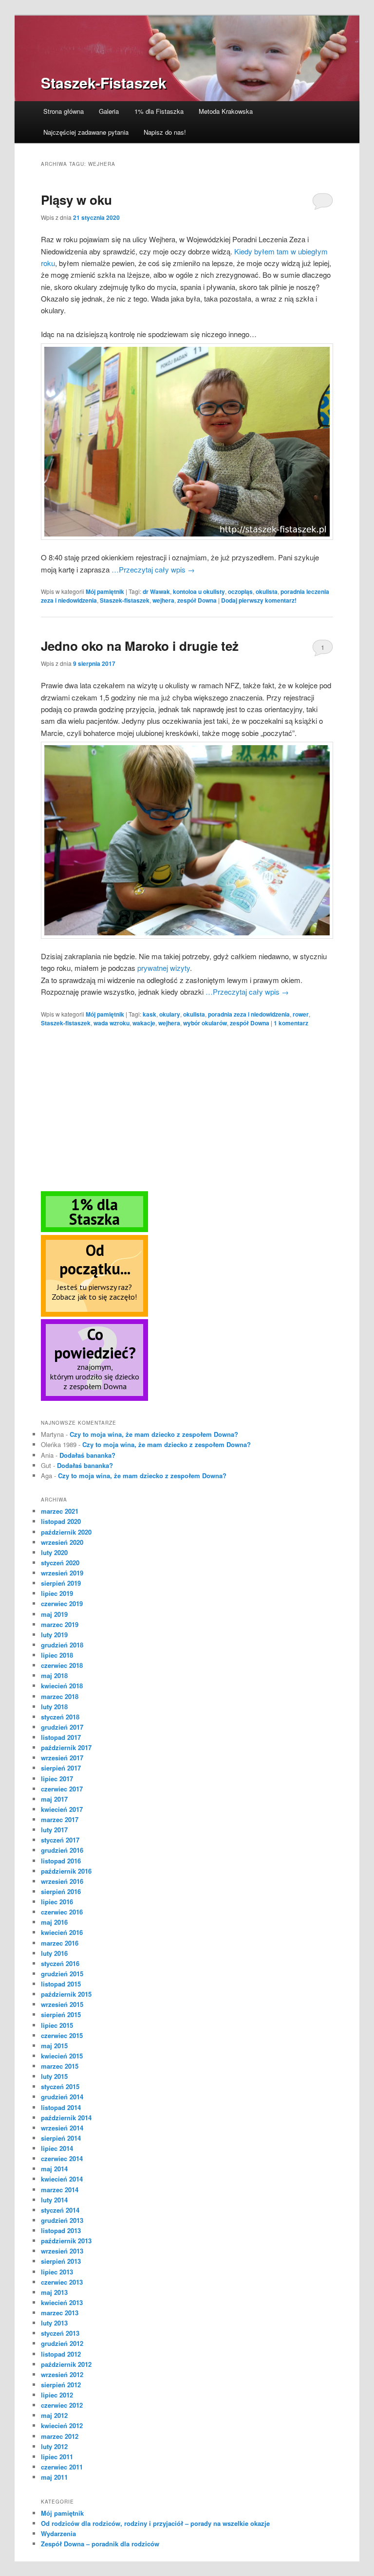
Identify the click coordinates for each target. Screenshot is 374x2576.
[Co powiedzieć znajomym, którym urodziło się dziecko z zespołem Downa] (94, 1398)
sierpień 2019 (61, 1583)
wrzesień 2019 (62, 1573)
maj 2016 (54, 1922)
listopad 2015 (61, 1984)
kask (150, 1014)
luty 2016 (54, 1953)
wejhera (163, 600)
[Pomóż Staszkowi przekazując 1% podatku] (94, 1230)
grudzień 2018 (62, 1645)
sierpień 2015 (61, 2014)
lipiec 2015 (57, 2025)
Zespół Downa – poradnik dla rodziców (100, 2544)
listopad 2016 (61, 1861)
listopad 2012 (61, 2354)
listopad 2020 (61, 1521)
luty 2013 (54, 2323)
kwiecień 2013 (62, 2302)
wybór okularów (205, 1023)
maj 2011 (54, 2477)
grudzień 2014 (62, 2097)
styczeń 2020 (60, 1563)
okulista (267, 591)
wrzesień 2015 (62, 2004)
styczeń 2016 (60, 1963)
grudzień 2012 (62, 2343)
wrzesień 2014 (62, 2128)
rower (301, 1014)
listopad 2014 (61, 2107)
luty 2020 (54, 1552)
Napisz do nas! (165, 132)
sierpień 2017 (61, 1768)
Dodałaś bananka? (87, 1455)
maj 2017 (54, 1799)
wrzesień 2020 (62, 1542)
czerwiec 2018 (62, 1665)
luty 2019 (54, 1635)
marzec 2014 (60, 2190)
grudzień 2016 (62, 1850)
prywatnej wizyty (164, 968)
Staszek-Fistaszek (104, 82)
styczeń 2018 (60, 1717)
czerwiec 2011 (62, 2467)
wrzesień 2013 (62, 2251)
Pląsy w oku (76, 200)
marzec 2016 (60, 1943)
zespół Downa (197, 600)
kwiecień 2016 (62, 1932)
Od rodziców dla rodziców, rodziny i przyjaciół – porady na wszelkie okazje (155, 2523)
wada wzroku (112, 1023)
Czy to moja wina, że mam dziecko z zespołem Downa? (154, 1434)
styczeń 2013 (60, 2333)
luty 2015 (54, 2076)
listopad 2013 (61, 2230)
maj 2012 (54, 2415)
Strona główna (64, 111)
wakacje (144, 1023)
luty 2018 (54, 1707)
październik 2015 (66, 1994)
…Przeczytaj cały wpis (153, 569)
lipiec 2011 (57, 2457)
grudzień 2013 (62, 2220)
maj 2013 (54, 2292)
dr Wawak (156, 591)
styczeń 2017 (60, 1840)
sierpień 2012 (61, 2385)
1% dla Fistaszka (159, 111)
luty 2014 (54, 2200)
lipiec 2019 (57, 1593)
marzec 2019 (60, 1624)
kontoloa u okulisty (199, 591)
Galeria (109, 111)
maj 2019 (54, 1614)
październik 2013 (66, 2241)
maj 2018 (54, 1675)
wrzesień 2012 (62, 2374)
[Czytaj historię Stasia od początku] (94, 1314)
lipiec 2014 (57, 2148)
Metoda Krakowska (226, 111)
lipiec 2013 (57, 2272)
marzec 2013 (60, 2313)
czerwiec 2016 (62, 1912)
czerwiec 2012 (62, 2405)
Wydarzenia (58, 2533)
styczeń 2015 (60, 2086)
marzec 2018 (60, 1696)
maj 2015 (54, 2046)
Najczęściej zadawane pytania (86, 132)
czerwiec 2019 (62, 1603)
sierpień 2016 (61, 1891)
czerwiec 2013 (62, 2282)
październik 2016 (66, 1871)
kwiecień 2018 (62, 1686)
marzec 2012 (60, 2436)
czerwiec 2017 (62, 1789)
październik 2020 (66, 1532)
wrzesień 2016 (62, 1881)
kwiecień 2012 (62, 2425)
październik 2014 (66, 2118)
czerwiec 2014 (62, 2158)
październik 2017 (66, 1747)
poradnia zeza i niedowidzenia (249, 1014)
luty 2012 (54, 2446)
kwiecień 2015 (62, 2056)
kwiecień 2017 (62, 1809)
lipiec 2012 (57, 2395)
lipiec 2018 (57, 1655)
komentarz (291, 1023)
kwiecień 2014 (62, 2179)
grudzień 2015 (62, 1974)
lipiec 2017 (57, 1779)
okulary (170, 1014)
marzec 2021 (60, 1511)
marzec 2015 (60, 2066)
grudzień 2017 (62, 1727)
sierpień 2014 (61, 2138)
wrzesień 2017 (62, 1758)
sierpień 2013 (61, 2261)
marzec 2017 (60, 1819)
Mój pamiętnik (105, 591)
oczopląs (240, 591)
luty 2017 (54, 1830)
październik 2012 (66, 2364)
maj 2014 (54, 2169)
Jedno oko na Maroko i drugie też (140, 646)
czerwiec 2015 (62, 2035)
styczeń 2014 (60, 2210)
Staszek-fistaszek (125, 600)
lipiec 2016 (57, 1902)
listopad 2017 (61, 1737)
